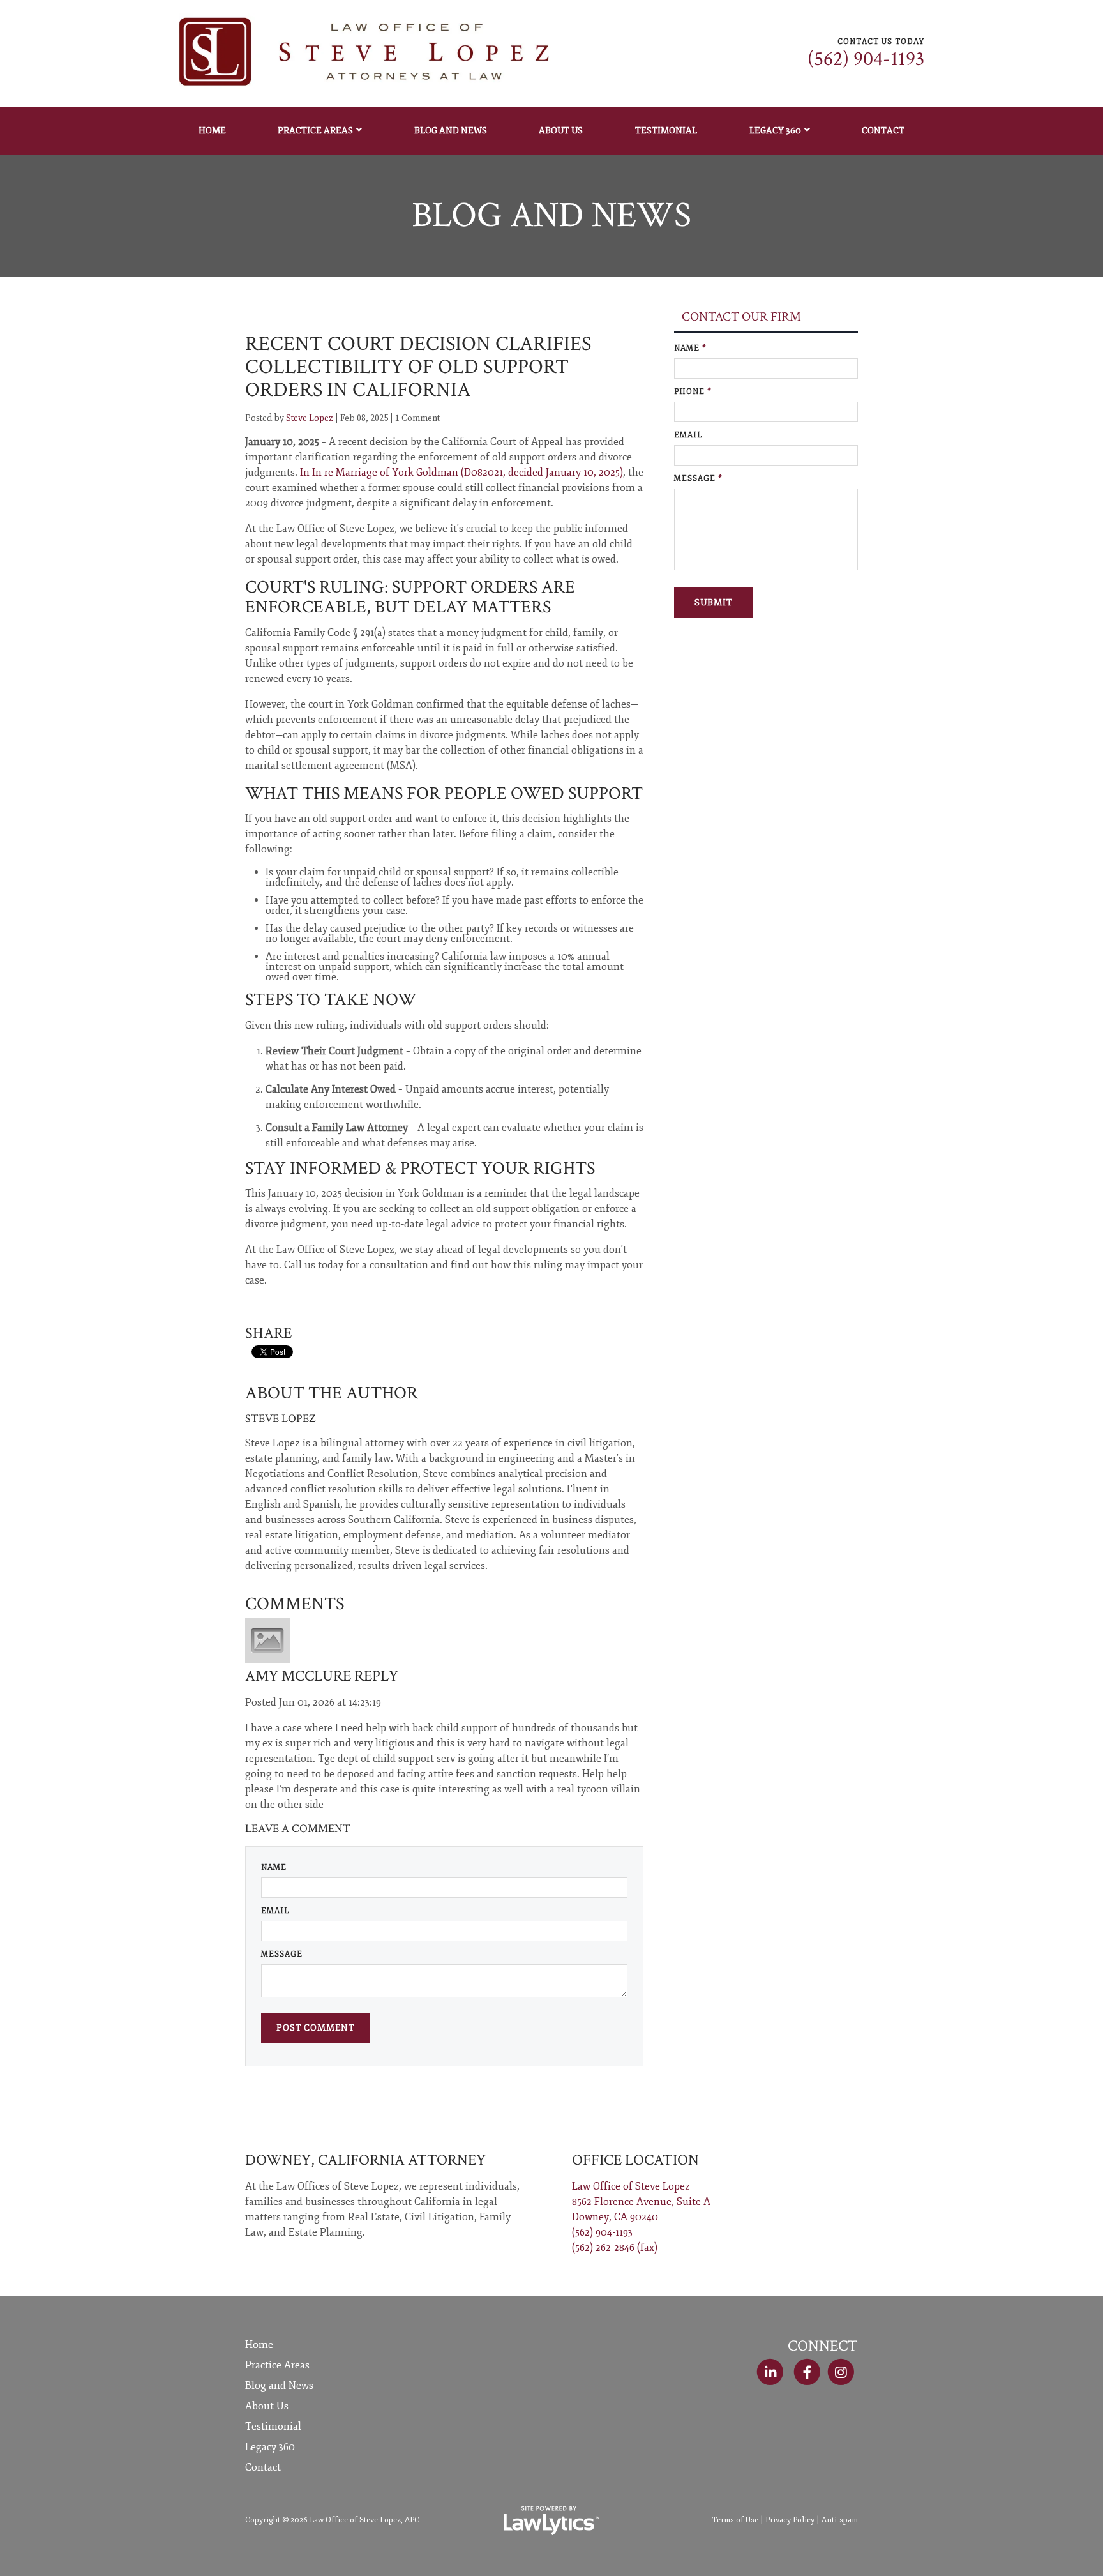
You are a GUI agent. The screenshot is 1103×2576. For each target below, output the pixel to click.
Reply (376, 1676)
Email (275, 1911)
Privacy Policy (790, 2520)
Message (282, 1954)
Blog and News (451, 131)
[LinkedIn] (770, 2372)
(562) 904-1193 (866, 59)
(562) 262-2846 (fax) (615, 2248)
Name (274, 1868)
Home (212, 131)
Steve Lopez (310, 418)
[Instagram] (841, 2372)
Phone (693, 392)
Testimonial (666, 131)
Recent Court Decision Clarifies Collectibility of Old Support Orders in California (418, 367)
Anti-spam (840, 2520)
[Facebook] (807, 2372)
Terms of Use (735, 2520)
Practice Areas (315, 131)
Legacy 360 (775, 131)
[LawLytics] (551, 2520)
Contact (883, 131)
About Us (561, 131)
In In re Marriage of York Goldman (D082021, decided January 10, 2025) (461, 473)
